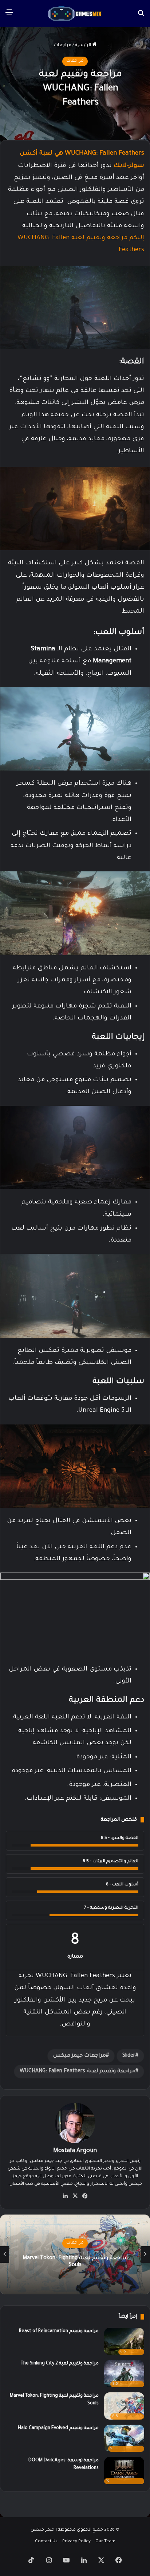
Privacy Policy (76, 2542)
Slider (129, 2056)
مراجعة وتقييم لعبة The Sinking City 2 (60, 2364)
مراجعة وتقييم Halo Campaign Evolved (58, 2428)
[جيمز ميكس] (75, 14)
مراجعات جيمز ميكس (80, 2056)
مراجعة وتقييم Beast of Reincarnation (59, 2331)
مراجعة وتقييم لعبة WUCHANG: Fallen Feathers (78, 2072)
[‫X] (75, 2196)
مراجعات (63, 46)
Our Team (105, 2542)
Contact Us (46, 2542)
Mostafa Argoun (75, 2151)
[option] (75, 2254)
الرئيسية (84, 46)
